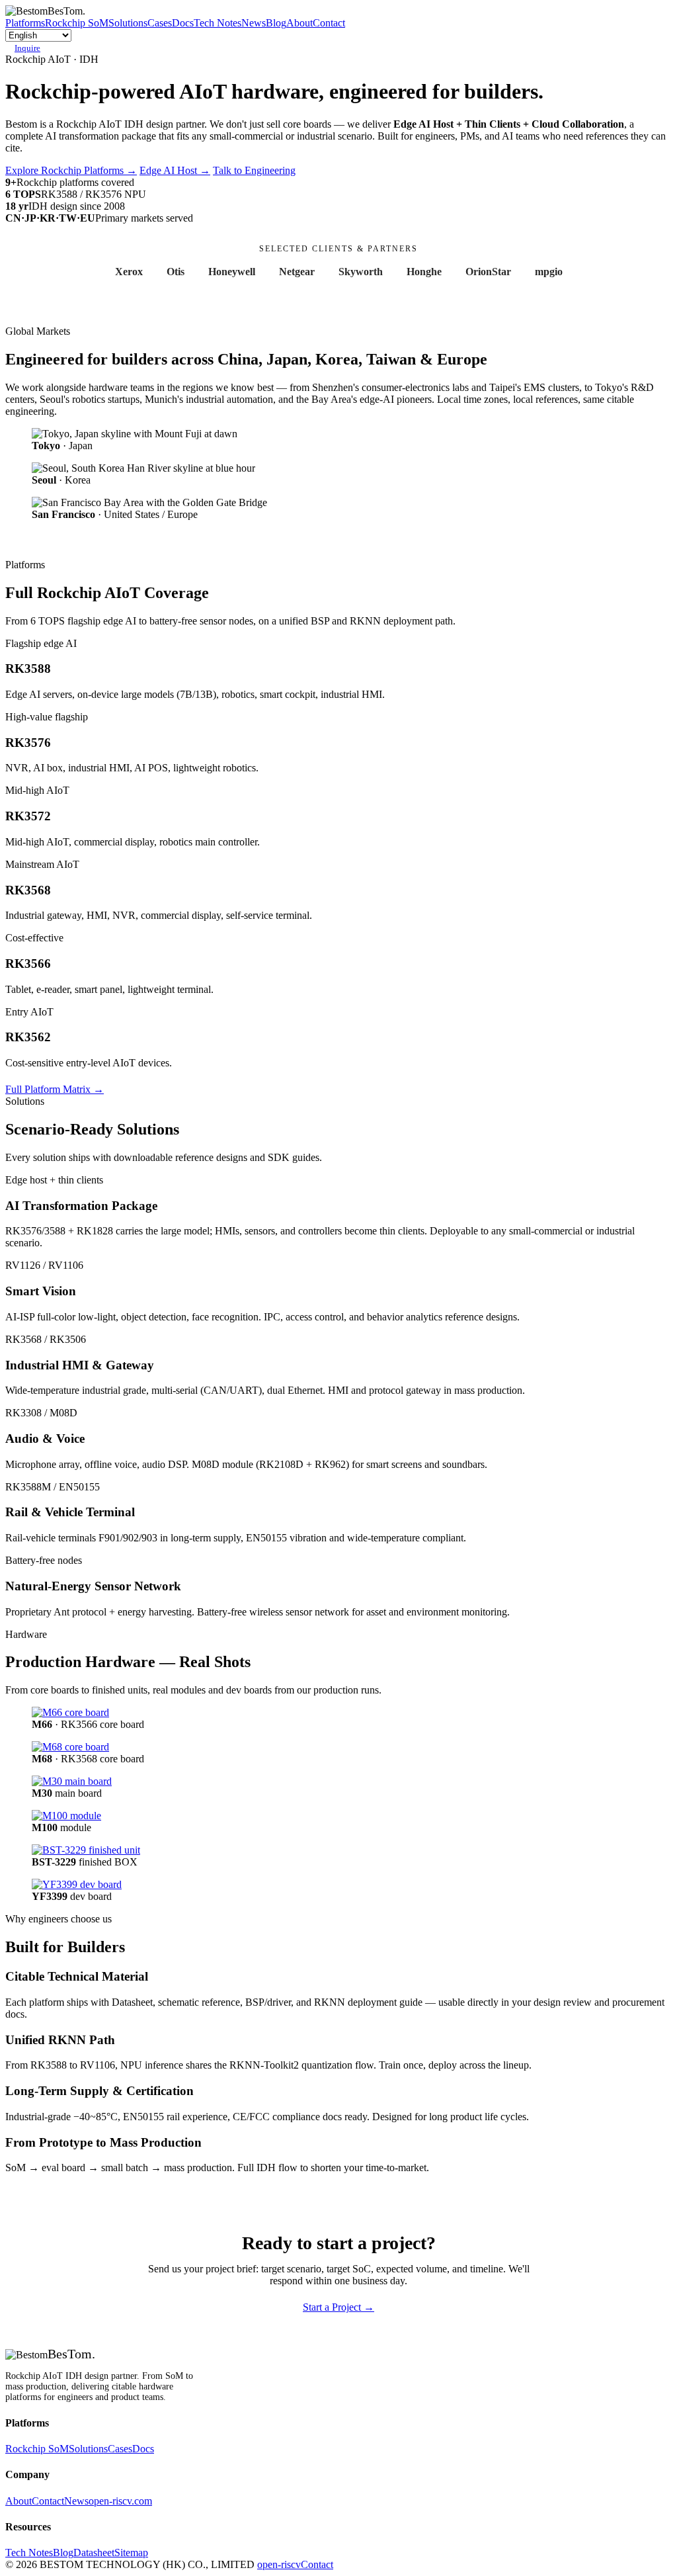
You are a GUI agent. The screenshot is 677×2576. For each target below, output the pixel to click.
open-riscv (279, 2564)
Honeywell (232, 272)
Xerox (129, 272)
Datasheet (94, 2553)
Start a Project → (338, 2307)
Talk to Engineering (254, 170)
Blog (276, 23)
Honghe (424, 272)
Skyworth (361, 272)
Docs (183, 23)
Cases (160, 23)
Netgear (297, 272)
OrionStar (488, 272)
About (299, 23)
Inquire (27, 48)
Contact (329, 23)
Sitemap (131, 2553)
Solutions (128, 23)
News (254, 23)
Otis (176, 272)
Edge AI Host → (175, 170)
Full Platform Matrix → (55, 1089)
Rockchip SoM (77, 23)
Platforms (25, 23)
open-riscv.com (120, 2501)
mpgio (549, 272)
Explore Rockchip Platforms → (71, 170)
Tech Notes (218, 23)
